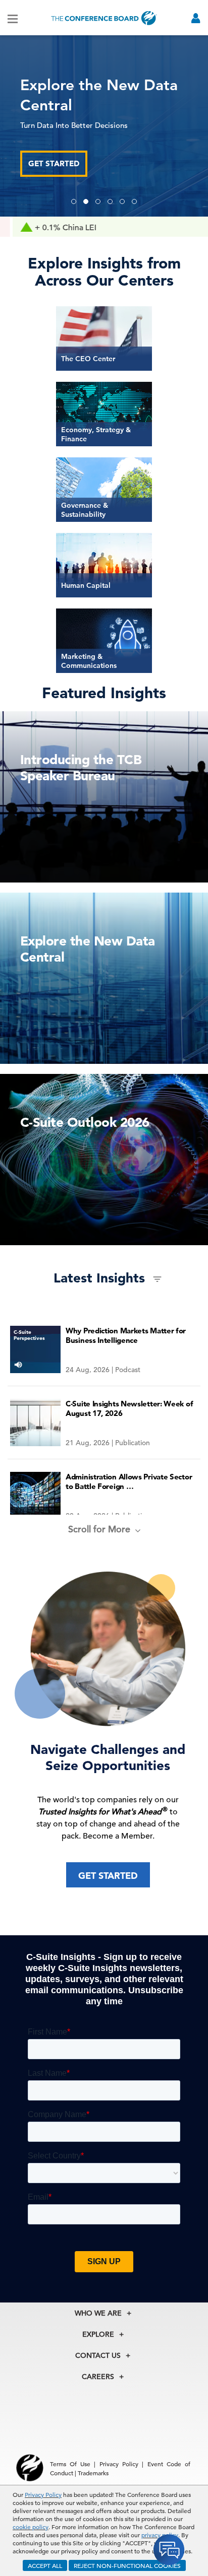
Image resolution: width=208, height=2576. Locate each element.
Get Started (108, 1876)
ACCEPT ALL (45, 2565)
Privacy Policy (43, 2494)
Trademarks (93, 2473)
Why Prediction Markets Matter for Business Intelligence (126, 1335)
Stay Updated (56, 153)
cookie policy (31, 2527)
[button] (74, 201)
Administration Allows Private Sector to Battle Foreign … (129, 1481)
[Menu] (13, 18)
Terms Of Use (70, 2464)
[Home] (104, 18)
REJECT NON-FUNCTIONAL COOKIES (127, 2565)
